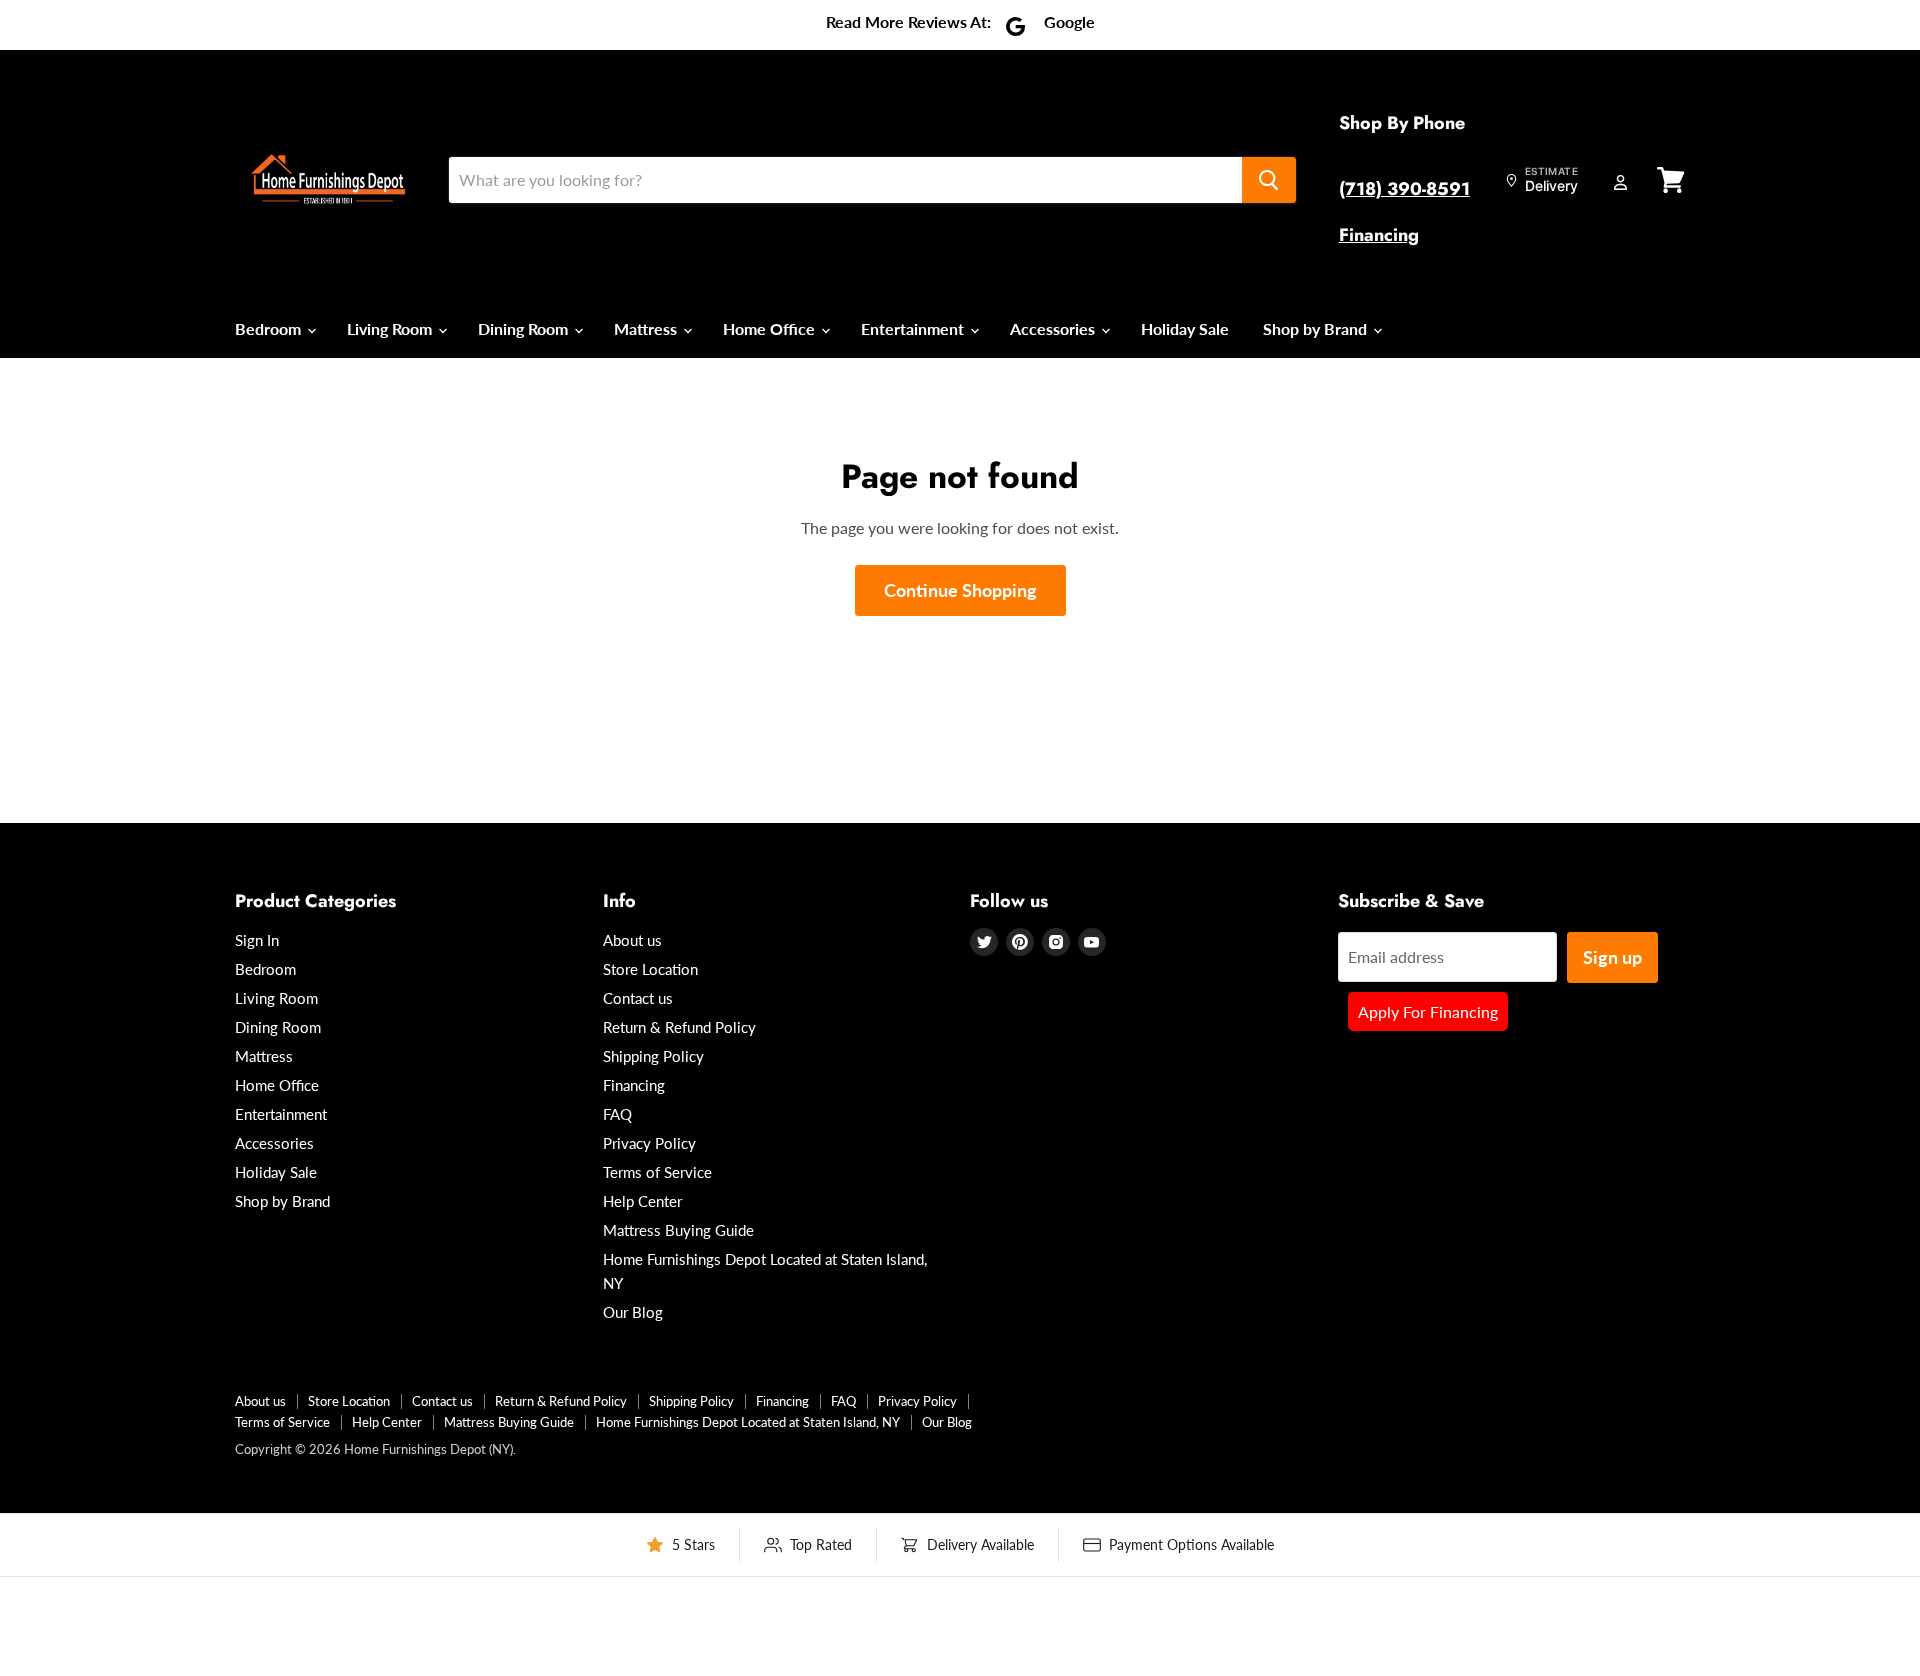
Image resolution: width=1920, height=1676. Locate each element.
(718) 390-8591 (1404, 189)
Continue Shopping (960, 590)
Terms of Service (657, 1172)
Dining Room (525, 328)
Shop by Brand (1317, 328)
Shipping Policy (653, 1056)
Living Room (391, 328)
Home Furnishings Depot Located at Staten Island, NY (748, 1422)
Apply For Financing (1428, 1011)
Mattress (647, 328)
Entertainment (914, 328)
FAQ (617, 1114)
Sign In (257, 940)
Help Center (642, 1201)
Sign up (1612, 957)
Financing (1379, 235)
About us (632, 940)
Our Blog (633, 1312)
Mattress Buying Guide (678, 1230)
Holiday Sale (1185, 328)
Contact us (638, 998)
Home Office (771, 328)
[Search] (1269, 180)
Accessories (1054, 328)
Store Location (650, 969)
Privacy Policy (649, 1143)
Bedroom (270, 328)
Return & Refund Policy (679, 1027)
